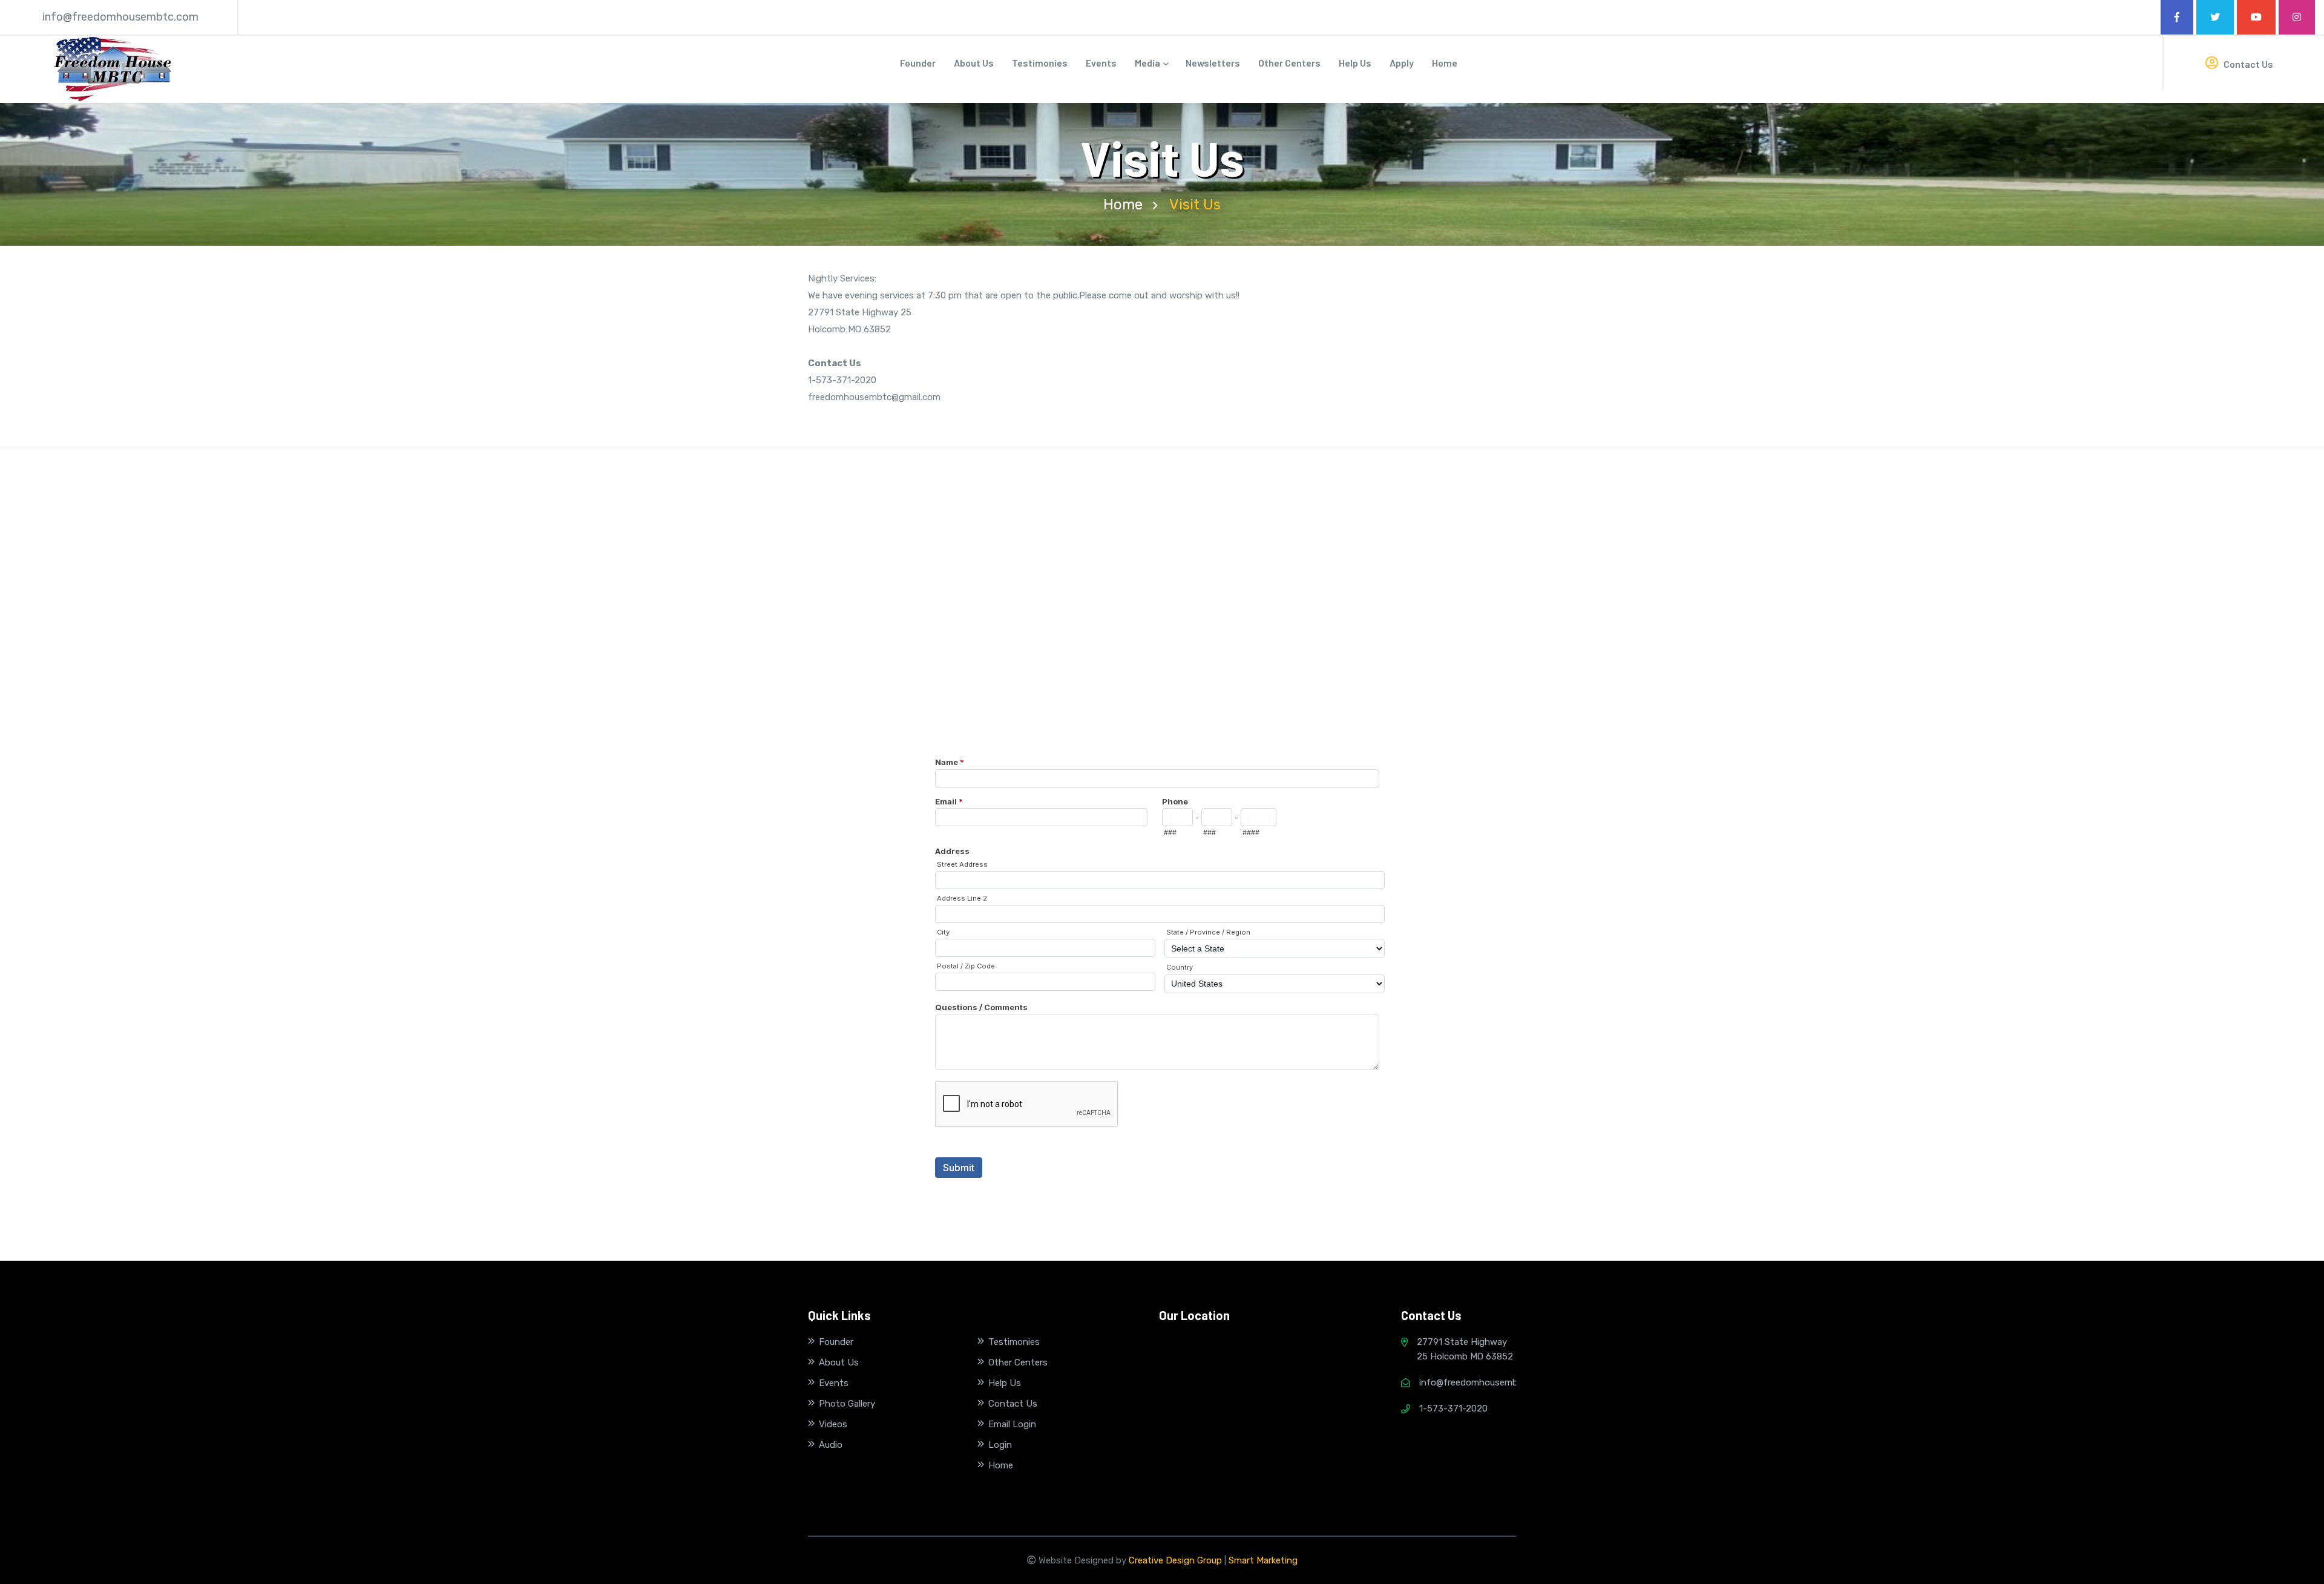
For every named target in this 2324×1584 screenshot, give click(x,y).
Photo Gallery (847, 1404)
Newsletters (1213, 63)
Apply (1402, 63)
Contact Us (2247, 64)
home (1123, 205)
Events (1101, 63)
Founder (918, 63)
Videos (833, 1424)
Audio (831, 1445)
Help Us (1355, 63)
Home (1445, 63)
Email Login (1012, 1424)
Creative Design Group (1175, 1560)
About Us (974, 63)
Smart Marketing (1263, 1560)
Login (1000, 1445)
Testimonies (1040, 63)
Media (1148, 63)
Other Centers (1289, 63)
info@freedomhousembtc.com (120, 17)
